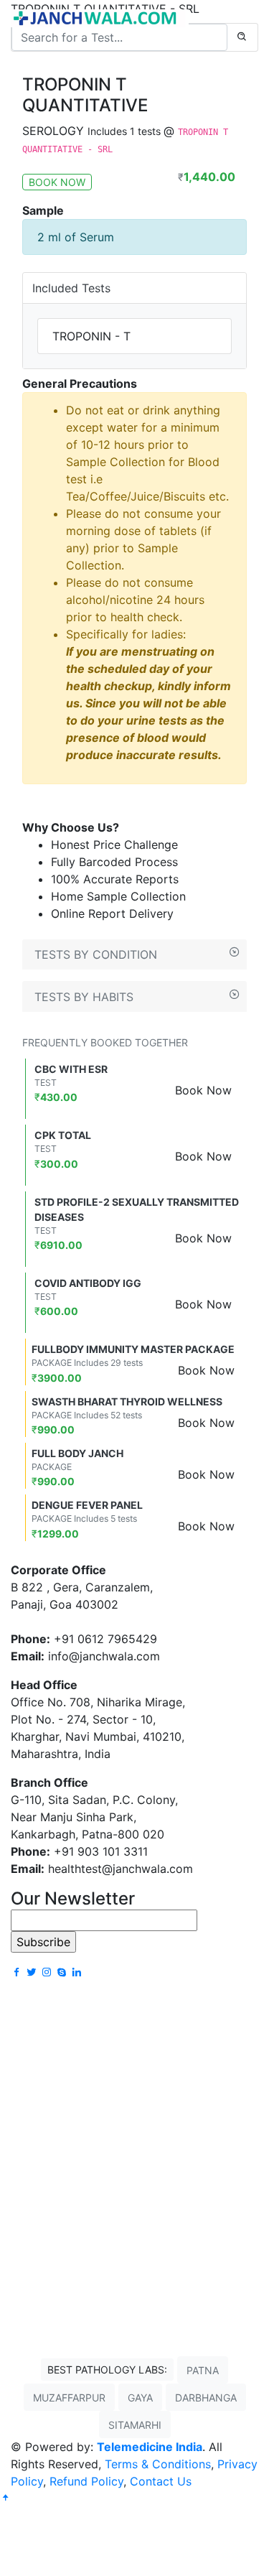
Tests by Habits (84, 997)
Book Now (203, 1090)
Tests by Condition (96, 954)
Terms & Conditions (158, 2464)
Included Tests (71, 288)
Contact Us (161, 2481)
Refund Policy (86, 2481)
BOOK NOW (57, 182)
